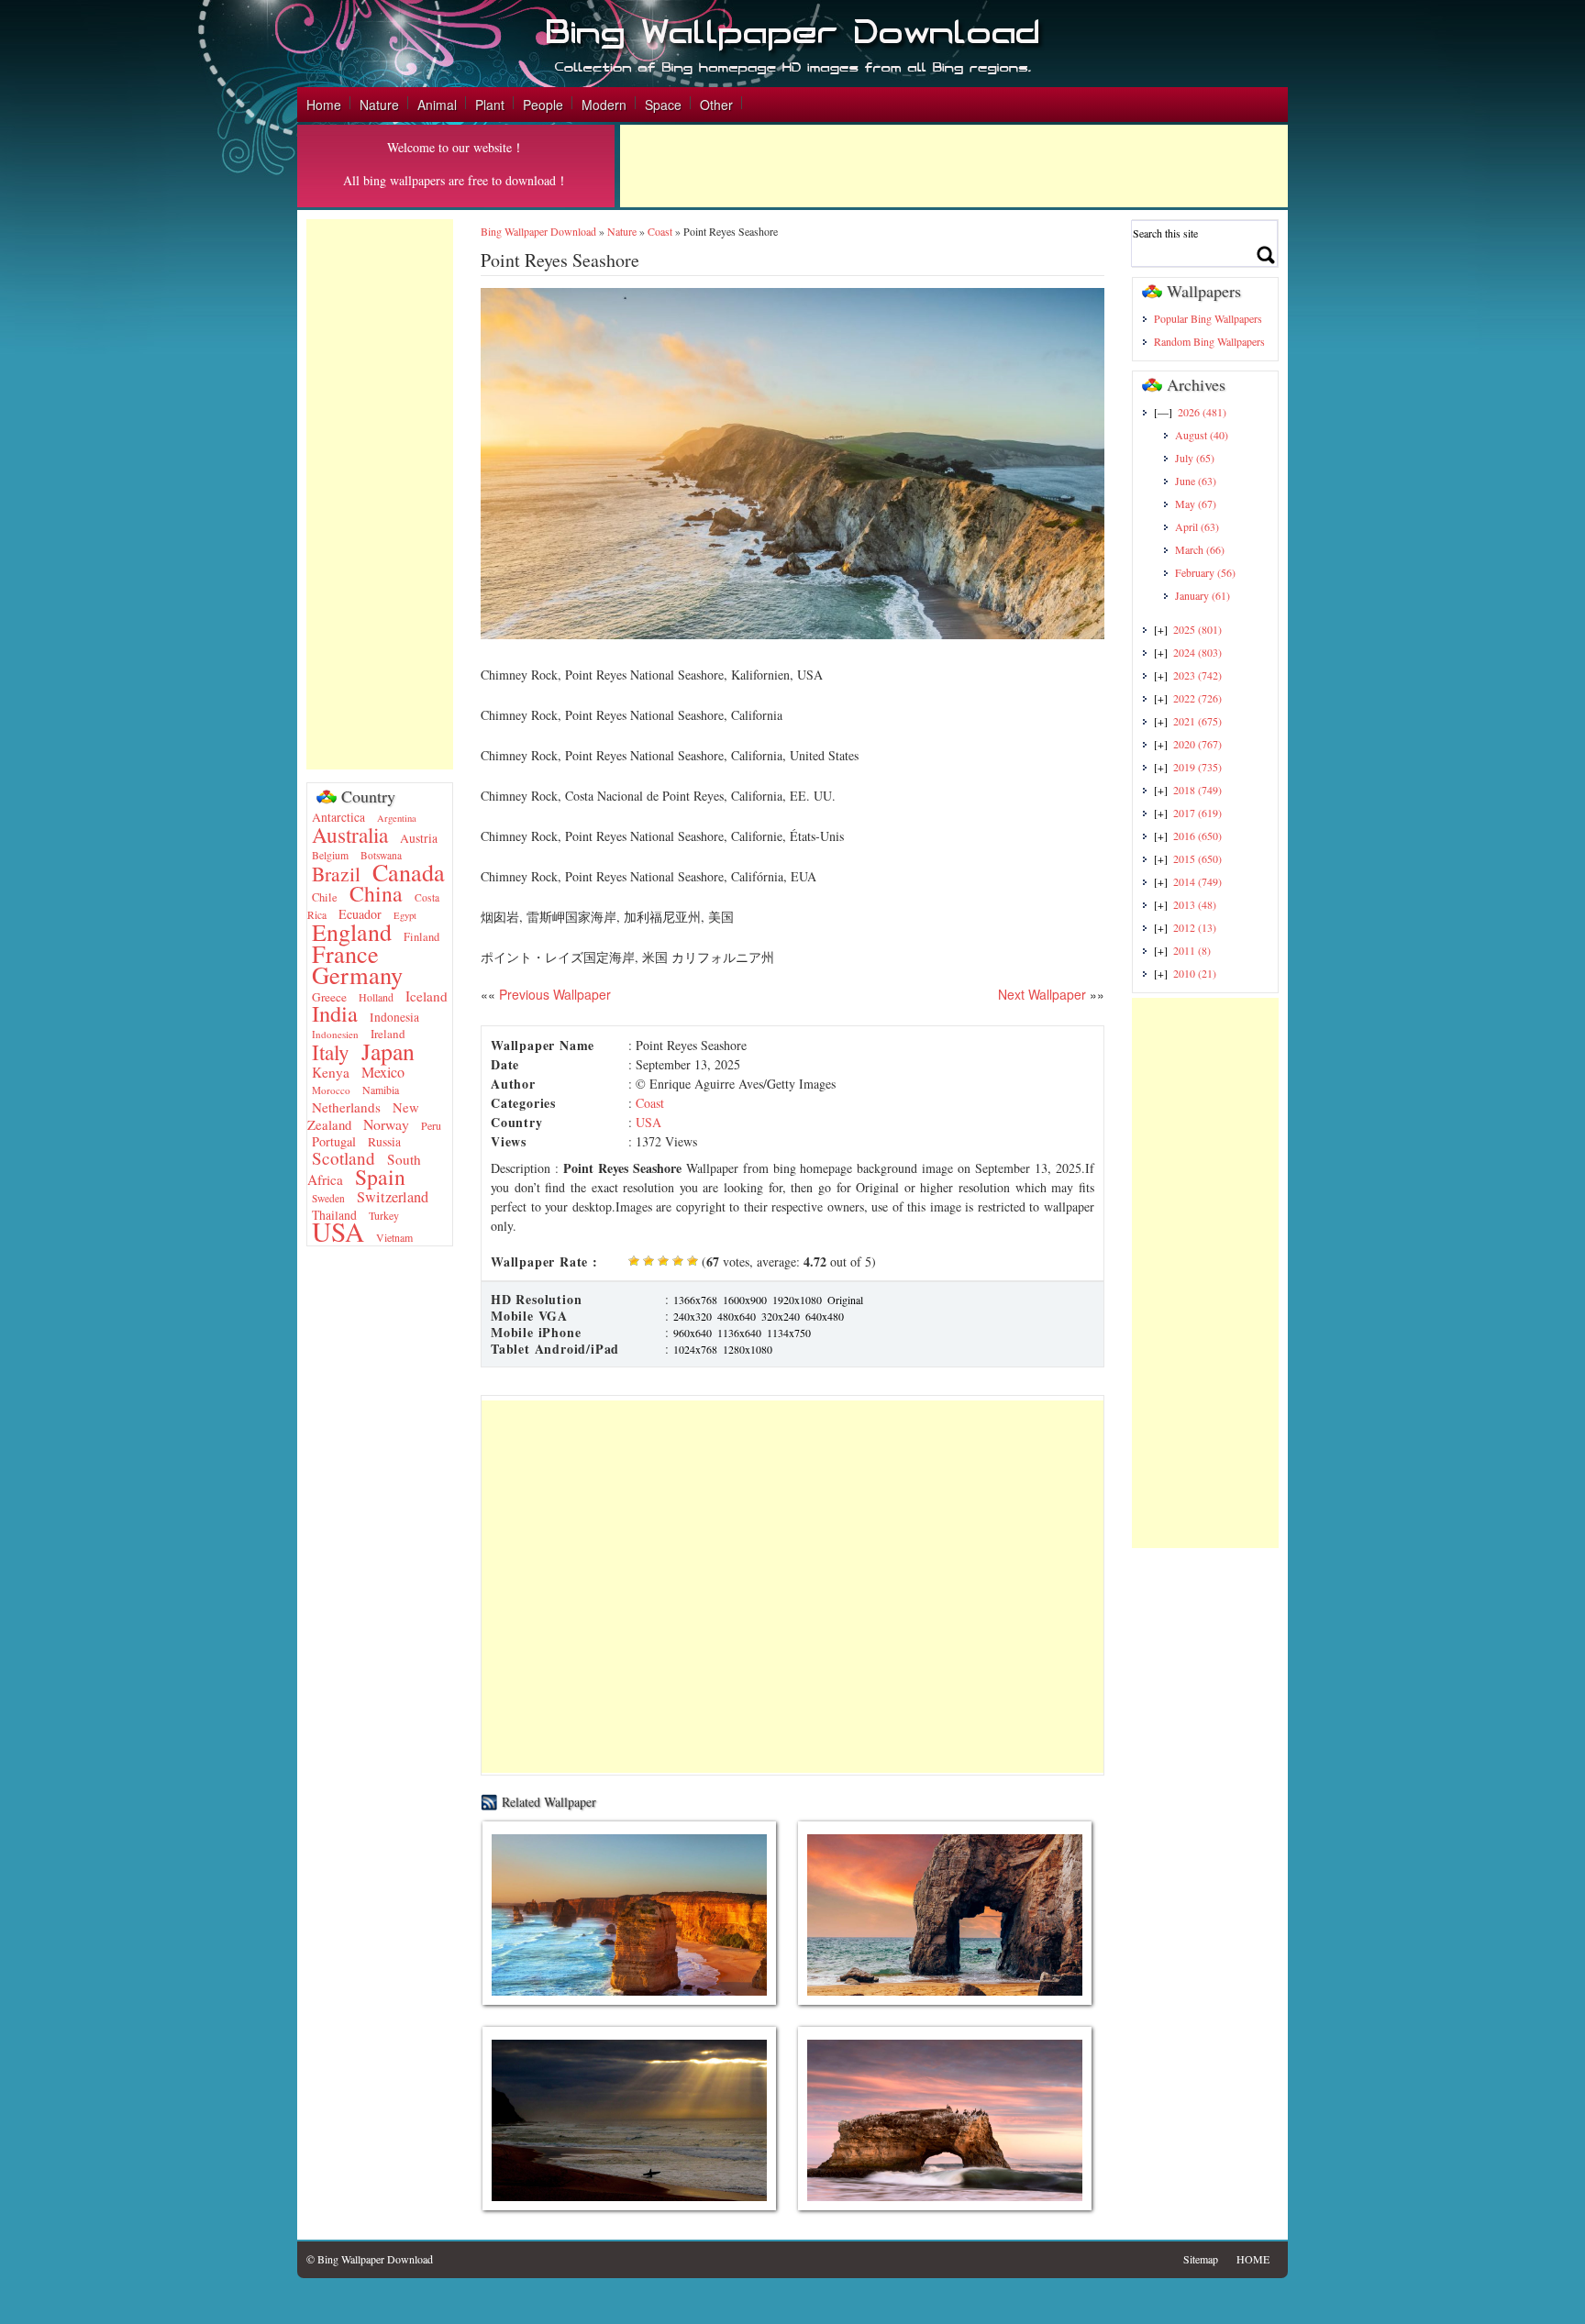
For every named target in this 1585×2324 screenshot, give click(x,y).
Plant (490, 105)
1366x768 (695, 1300)
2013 (1195, 904)
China (376, 893)
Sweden (328, 1198)
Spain (380, 1177)
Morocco (331, 1090)
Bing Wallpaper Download (538, 231)
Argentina (397, 818)
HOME (1253, 2259)
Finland (421, 937)
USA (338, 1231)
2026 (1202, 412)
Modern (604, 105)
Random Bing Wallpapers (1209, 341)
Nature (379, 105)
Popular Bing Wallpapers (1208, 318)
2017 (1197, 813)
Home (324, 105)
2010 (1195, 973)
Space (663, 105)
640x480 (825, 1316)
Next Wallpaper (1042, 994)
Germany (357, 974)
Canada (409, 872)
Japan (388, 1051)
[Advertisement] (954, 166)
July (1195, 458)
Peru (431, 1125)
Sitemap (1201, 2259)
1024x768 (695, 1349)
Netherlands (346, 1107)
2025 (1197, 629)
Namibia (381, 1090)
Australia (350, 835)
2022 (1197, 698)
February (1205, 572)
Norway (386, 1124)
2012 (1195, 927)
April (1197, 526)
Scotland (344, 1158)
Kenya (331, 1072)
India (335, 1013)
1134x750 (789, 1333)
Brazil (336, 874)
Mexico (383, 1072)
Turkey (384, 1215)
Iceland (427, 996)
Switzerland (393, 1197)
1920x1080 (797, 1300)
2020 (1197, 744)
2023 (1197, 675)
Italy (331, 1052)
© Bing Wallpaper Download (370, 2259)
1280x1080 (748, 1349)
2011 (1192, 950)
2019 (1197, 767)
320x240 (781, 1316)
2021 (1197, 721)
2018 (1197, 790)
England (352, 932)
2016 (1197, 836)
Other (716, 105)
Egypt (405, 915)
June (1196, 481)
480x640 (737, 1316)
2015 (1197, 858)
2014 (1197, 881)
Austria (419, 838)
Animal (437, 105)
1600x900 (745, 1300)
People (543, 105)
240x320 (693, 1316)
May (1196, 504)
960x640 (693, 1333)
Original (845, 1300)
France (345, 953)
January (1203, 595)
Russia (384, 1142)
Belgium (330, 855)
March (1200, 549)
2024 (1197, 652)
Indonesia (394, 1017)
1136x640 (739, 1333)
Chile (325, 897)
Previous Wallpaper (553, 994)
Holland (376, 997)
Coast (660, 231)
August (1202, 435)
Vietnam (394, 1237)
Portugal (334, 1141)
